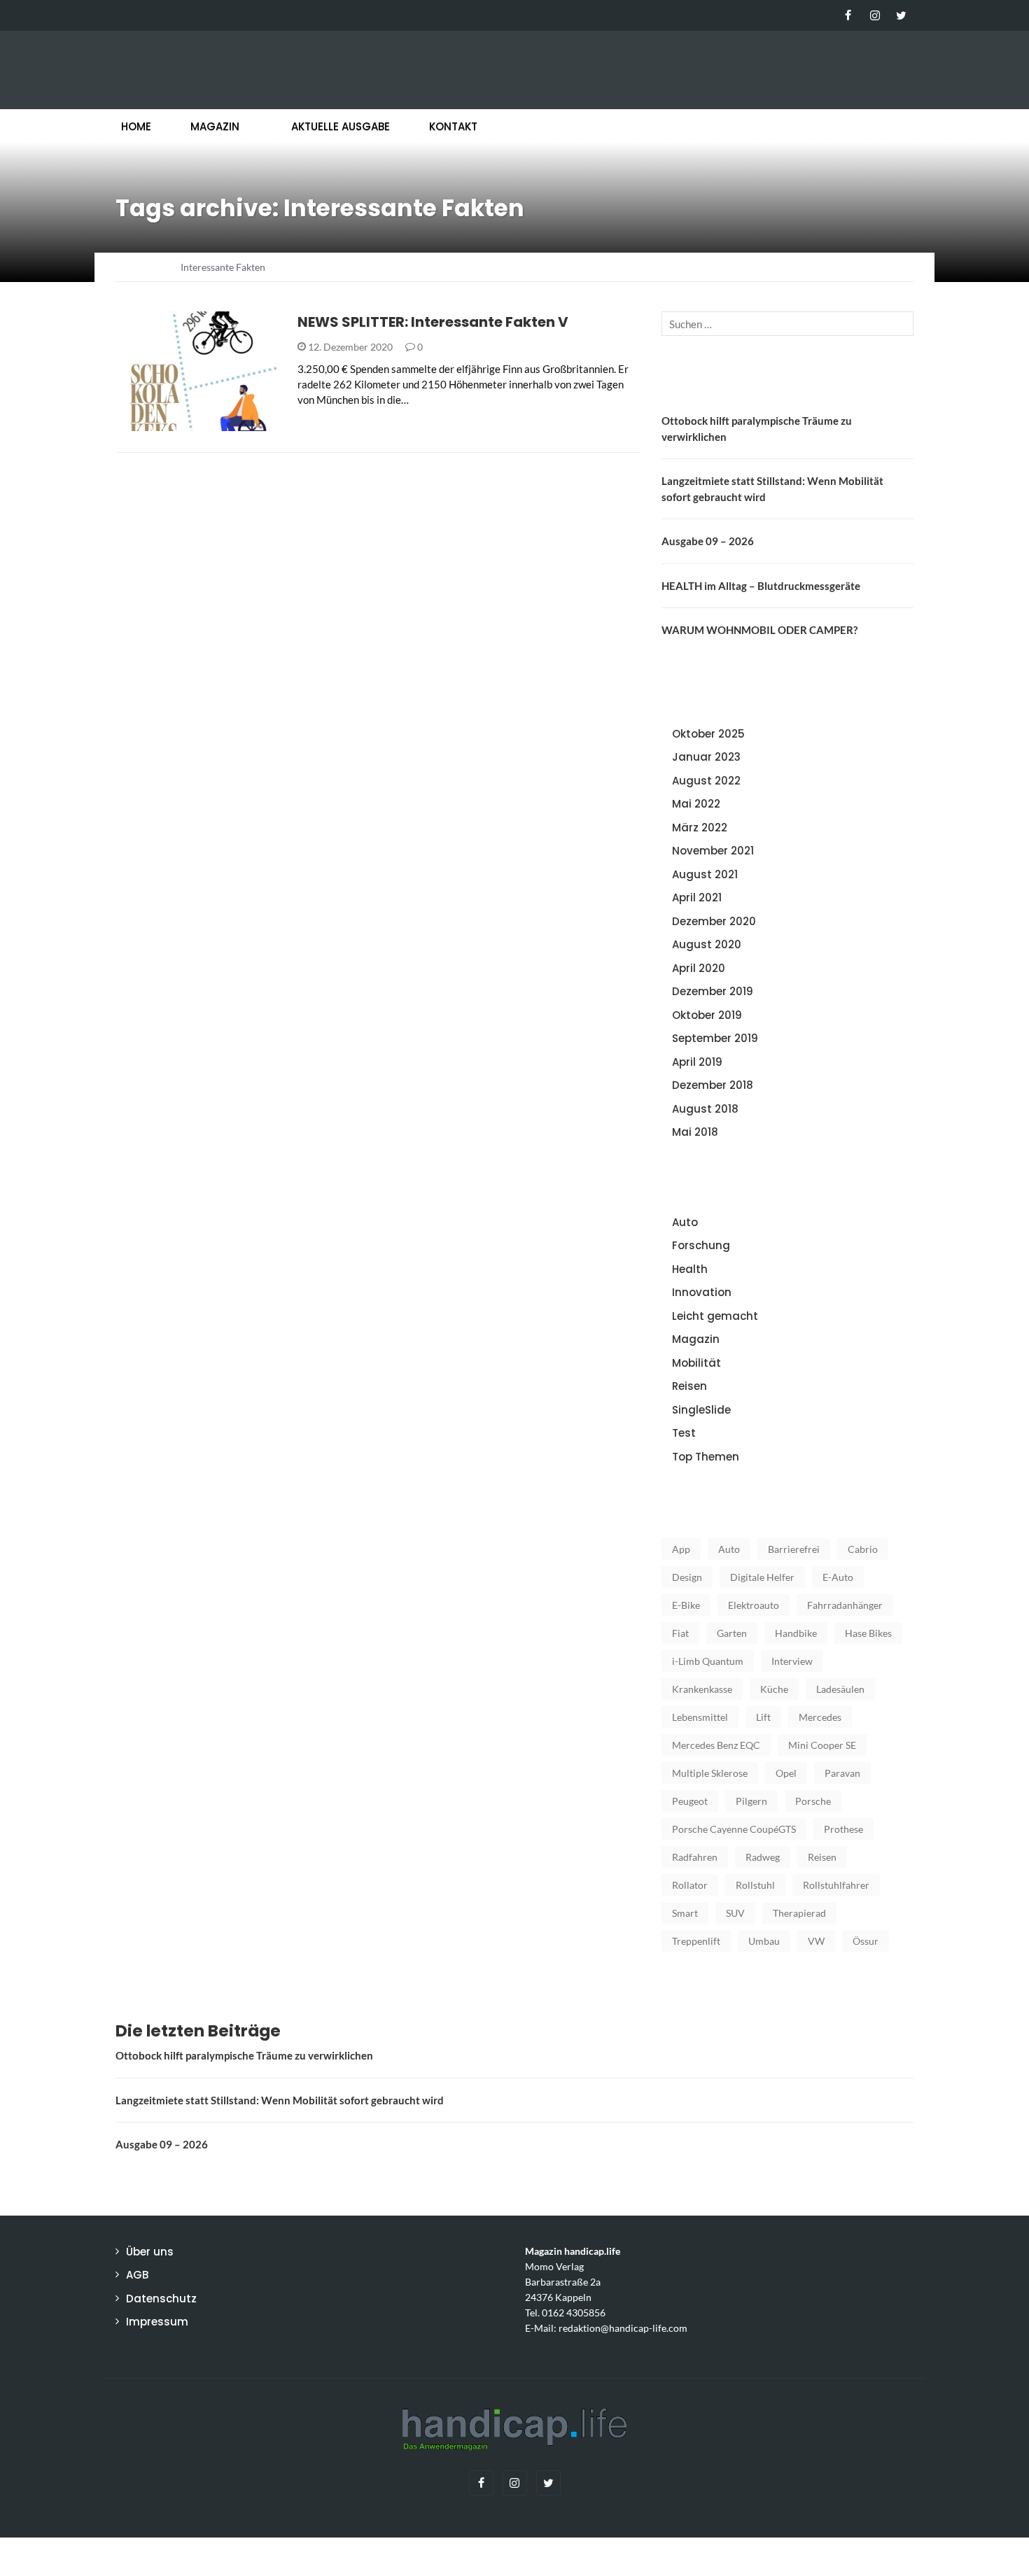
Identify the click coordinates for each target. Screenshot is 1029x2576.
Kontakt (453, 126)
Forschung (701, 1245)
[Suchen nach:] (787, 324)
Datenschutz (161, 2299)
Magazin (215, 126)
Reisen (689, 1386)
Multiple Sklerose (710, 1773)
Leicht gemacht (174, 423)
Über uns (150, 2252)
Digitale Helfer (762, 1577)
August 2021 (705, 874)
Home (136, 126)
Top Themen (706, 1457)
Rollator (690, 1885)
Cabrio (863, 1549)
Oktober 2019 (707, 1015)
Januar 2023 (706, 757)
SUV (735, 1913)
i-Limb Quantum (708, 1661)
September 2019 (715, 1038)
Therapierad (799, 1913)
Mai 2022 (696, 804)
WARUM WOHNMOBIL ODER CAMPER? (759, 630)
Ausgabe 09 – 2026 (708, 541)
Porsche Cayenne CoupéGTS (734, 1829)
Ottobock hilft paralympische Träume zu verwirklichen (244, 2055)
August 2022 (706, 781)
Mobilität (696, 1363)
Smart (685, 1913)
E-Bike (686, 1605)
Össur (866, 1941)
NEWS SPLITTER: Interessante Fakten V (433, 322)
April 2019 (697, 1062)
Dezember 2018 (713, 1085)
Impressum (157, 2322)
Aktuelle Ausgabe (341, 126)
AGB (137, 2275)
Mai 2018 (695, 1132)
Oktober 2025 (708, 734)
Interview (792, 1661)
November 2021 (713, 851)
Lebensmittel (700, 1717)
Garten (732, 1633)
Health (690, 1269)
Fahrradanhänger (845, 1605)
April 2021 (697, 898)
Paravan (842, 1773)
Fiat (680, 1633)
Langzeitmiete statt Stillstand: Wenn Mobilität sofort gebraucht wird (280, 2100)
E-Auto (838, 1577)
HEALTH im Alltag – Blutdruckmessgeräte (761, 586)
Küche (774, 1689)
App (681, 1549)
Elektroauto (754, 1605)
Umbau (764, 1941)
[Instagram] (875, 15)
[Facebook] (848, 15)
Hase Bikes (868, 1633)
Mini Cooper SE (822, 1745)
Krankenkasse (702, 1689)
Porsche (813, 1801)
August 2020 (707, 944)
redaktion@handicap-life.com (623, 2328)
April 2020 (699, 968)
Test (684, 1433)
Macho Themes (297, 2556)
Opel (786, 1773)
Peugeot (690, 1801)
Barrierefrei (794, 1549)
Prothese (843, 1829)
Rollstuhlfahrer (836, 1885)
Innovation (702, 1292)
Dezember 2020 (714, 921)
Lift (763, 1717)
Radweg (763, 1857)
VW (816, 1941)
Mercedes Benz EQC (716, 1745)
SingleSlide (701, 1410)
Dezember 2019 (713, 991)
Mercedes (820, 1717)
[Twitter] (901, 15)
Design (687, 1577)
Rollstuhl (755, 1885)
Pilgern (751, 1801)
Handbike (796, 1633)
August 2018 (705, 1109)
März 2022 (700, 828)
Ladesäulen (840, 1689)
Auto (685, 1222)
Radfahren (695, 1857)
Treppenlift (696, 1941)
